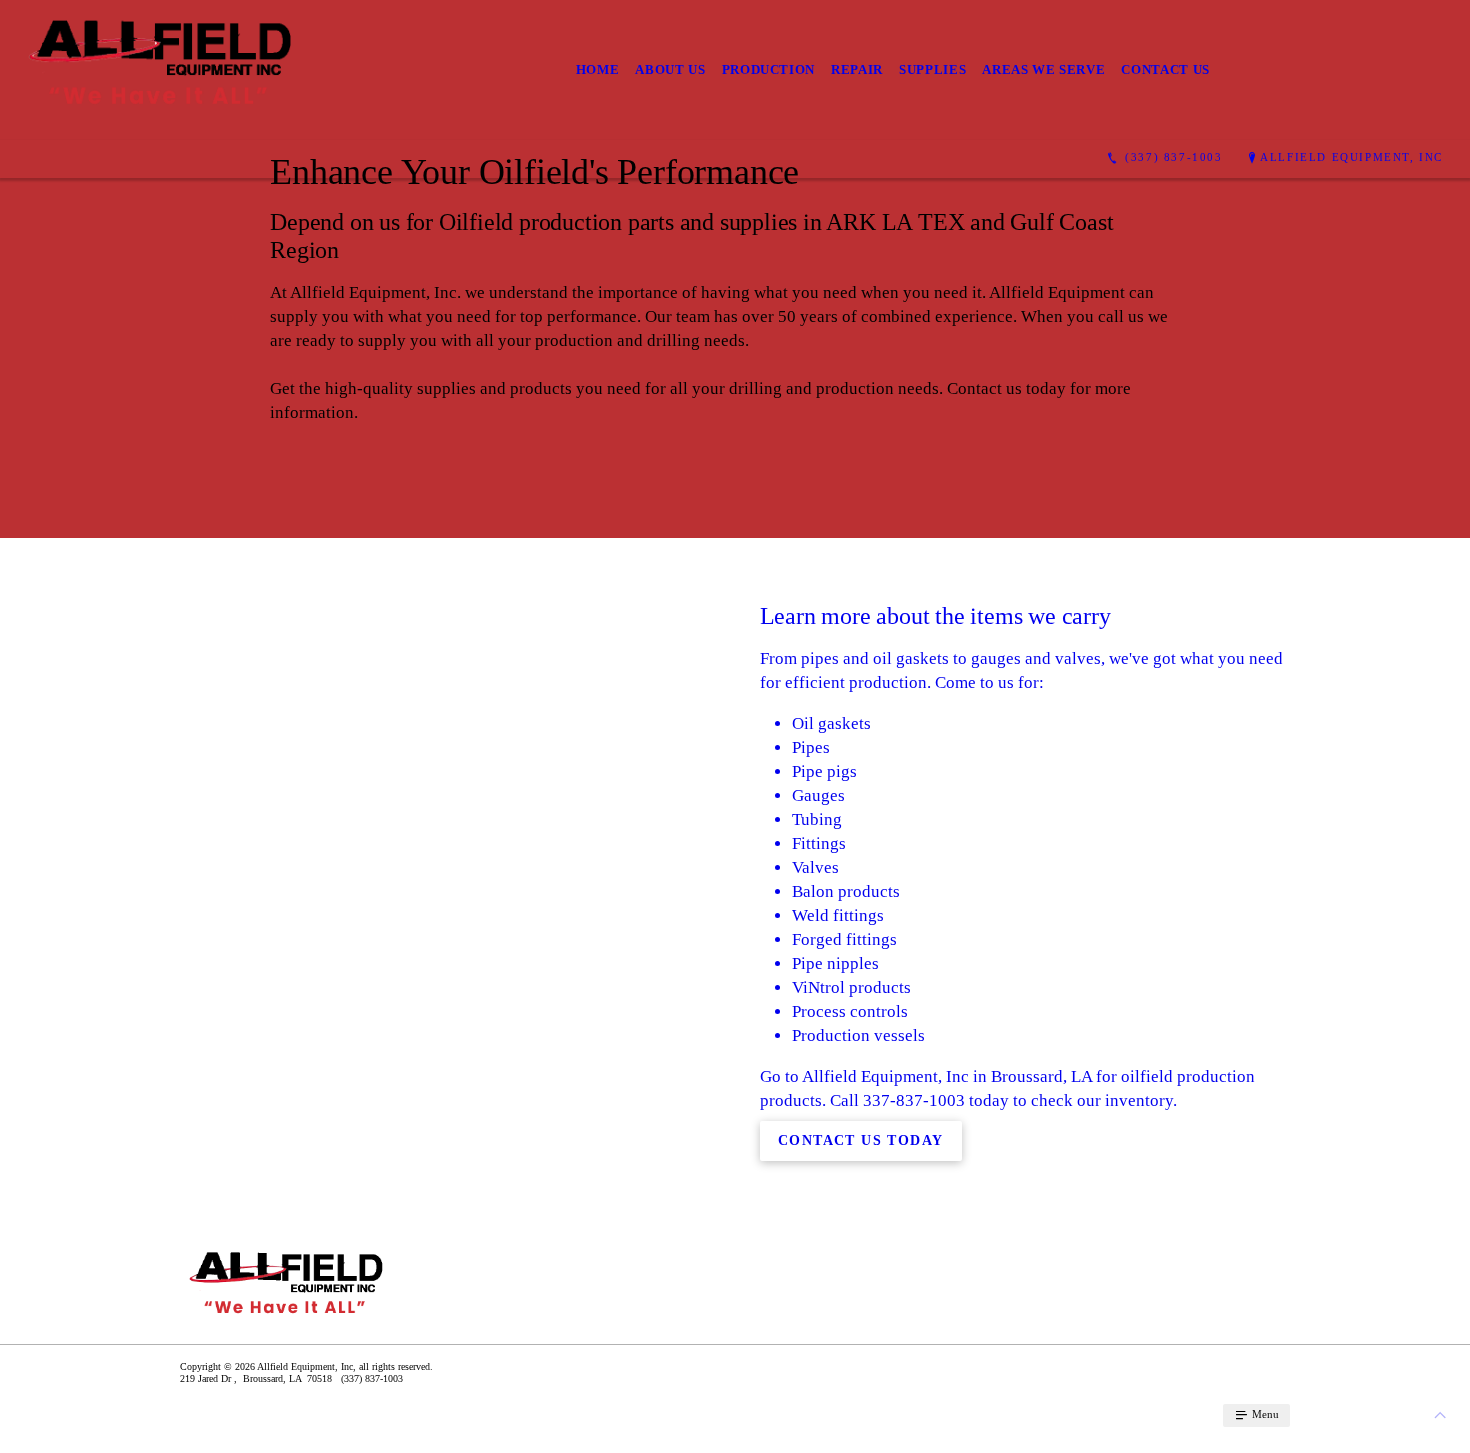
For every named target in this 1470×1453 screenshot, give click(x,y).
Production (769, 69)
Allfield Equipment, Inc (1351, 157)
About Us (670, 69)
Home (598, 69)
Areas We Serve (1043, 69)
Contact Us (1165, 69)
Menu (1264, 1414)
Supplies (932, 69)
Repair (857, 69)
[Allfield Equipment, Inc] (166, 70)
